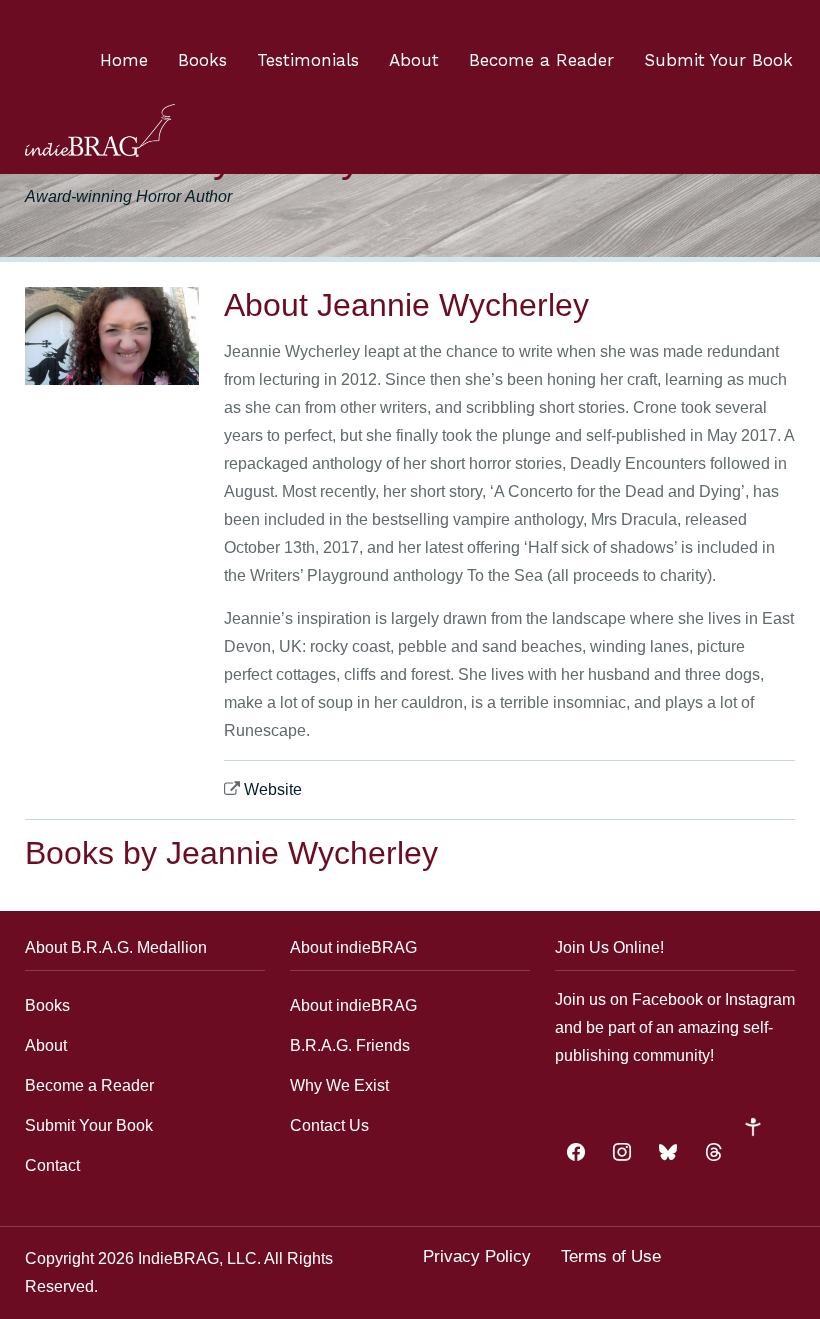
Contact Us (329, 1125)
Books (202, 60)
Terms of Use (611, 1256)
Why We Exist (339, 1085)
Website (273, 789)
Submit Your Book (718, 60)
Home (124, 60)
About (414, 60)
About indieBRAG (353, 1005)
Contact (52, 1165)
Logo (100, 130)
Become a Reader (541, 60)
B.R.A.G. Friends (350, 1045)
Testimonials (308, 60)
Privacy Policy (477, 1256)
